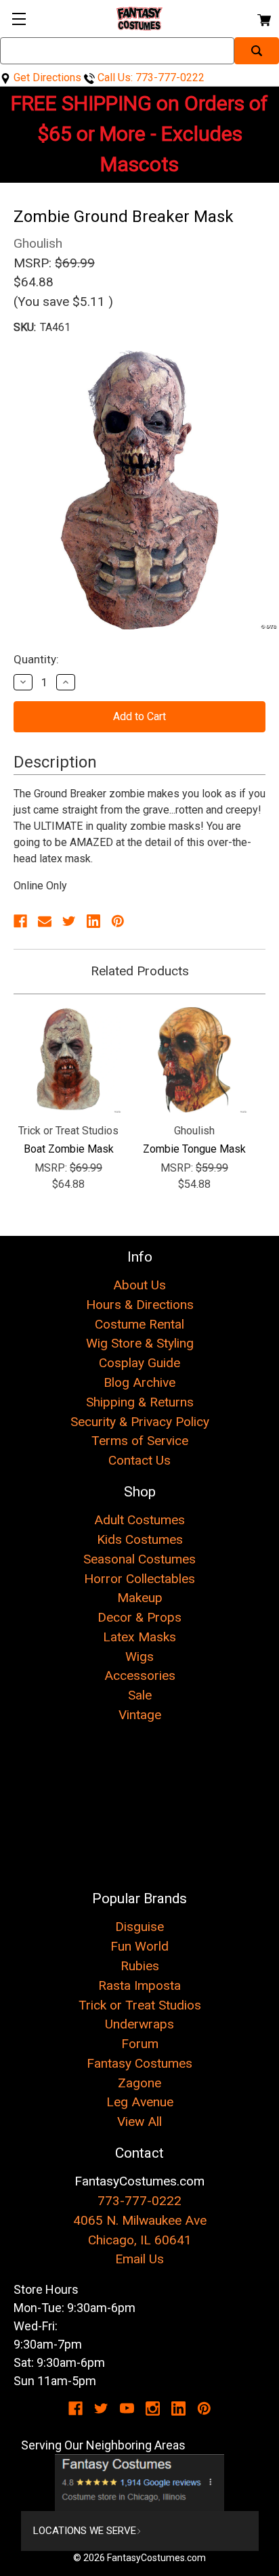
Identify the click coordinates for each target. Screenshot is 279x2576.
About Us (139, 1285)
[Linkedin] (93, 921)
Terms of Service (140, 1441)
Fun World (139, 1946)
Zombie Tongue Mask (194, 1149)
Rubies (140, 1966)
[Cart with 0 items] (263, 18)
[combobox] (117, 51)
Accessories (140, 1675)
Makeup (140, 1598)
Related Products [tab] (140, 971)
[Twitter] (69, 921)
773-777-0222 (139, 2201)
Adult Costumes (139, 1520)
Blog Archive (139, 1382)
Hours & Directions (140, 1305)
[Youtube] (127, 2408)
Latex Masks (139, 1637)
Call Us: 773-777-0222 (150, 77)
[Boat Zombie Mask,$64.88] (68, 1060)
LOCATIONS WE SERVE (85, 2531)
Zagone (139, 2083)
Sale (140, 1695)
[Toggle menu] (19, 19)
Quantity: (36, 659)
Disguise (139, 1927)
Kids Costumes (140, 1539)
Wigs (139, 1657)
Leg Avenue (140, 2102)
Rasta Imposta (139, 1985)
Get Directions (46, 77)
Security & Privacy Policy (140, 1422)
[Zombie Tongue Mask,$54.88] (194, 1060)
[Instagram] (153, 2408)
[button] (140, 2483)
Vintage (140, 1715)
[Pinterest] (118, 921)
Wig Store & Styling (140, 1343)
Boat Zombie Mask (69, 1149)
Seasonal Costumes (139, 1559)
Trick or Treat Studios (140, 2005)
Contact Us (139, 1460)
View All (139, 2122)
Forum (140, 2044)
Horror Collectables (139, 1579)
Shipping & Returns (140, 1402)
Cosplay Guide (139, 1363)
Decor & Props (139, 1617)
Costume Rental (139, 1324)
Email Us (139, 2259)
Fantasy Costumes (139, 2063)
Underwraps (139, 2024)
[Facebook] (20, 921)
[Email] (45, 921)
